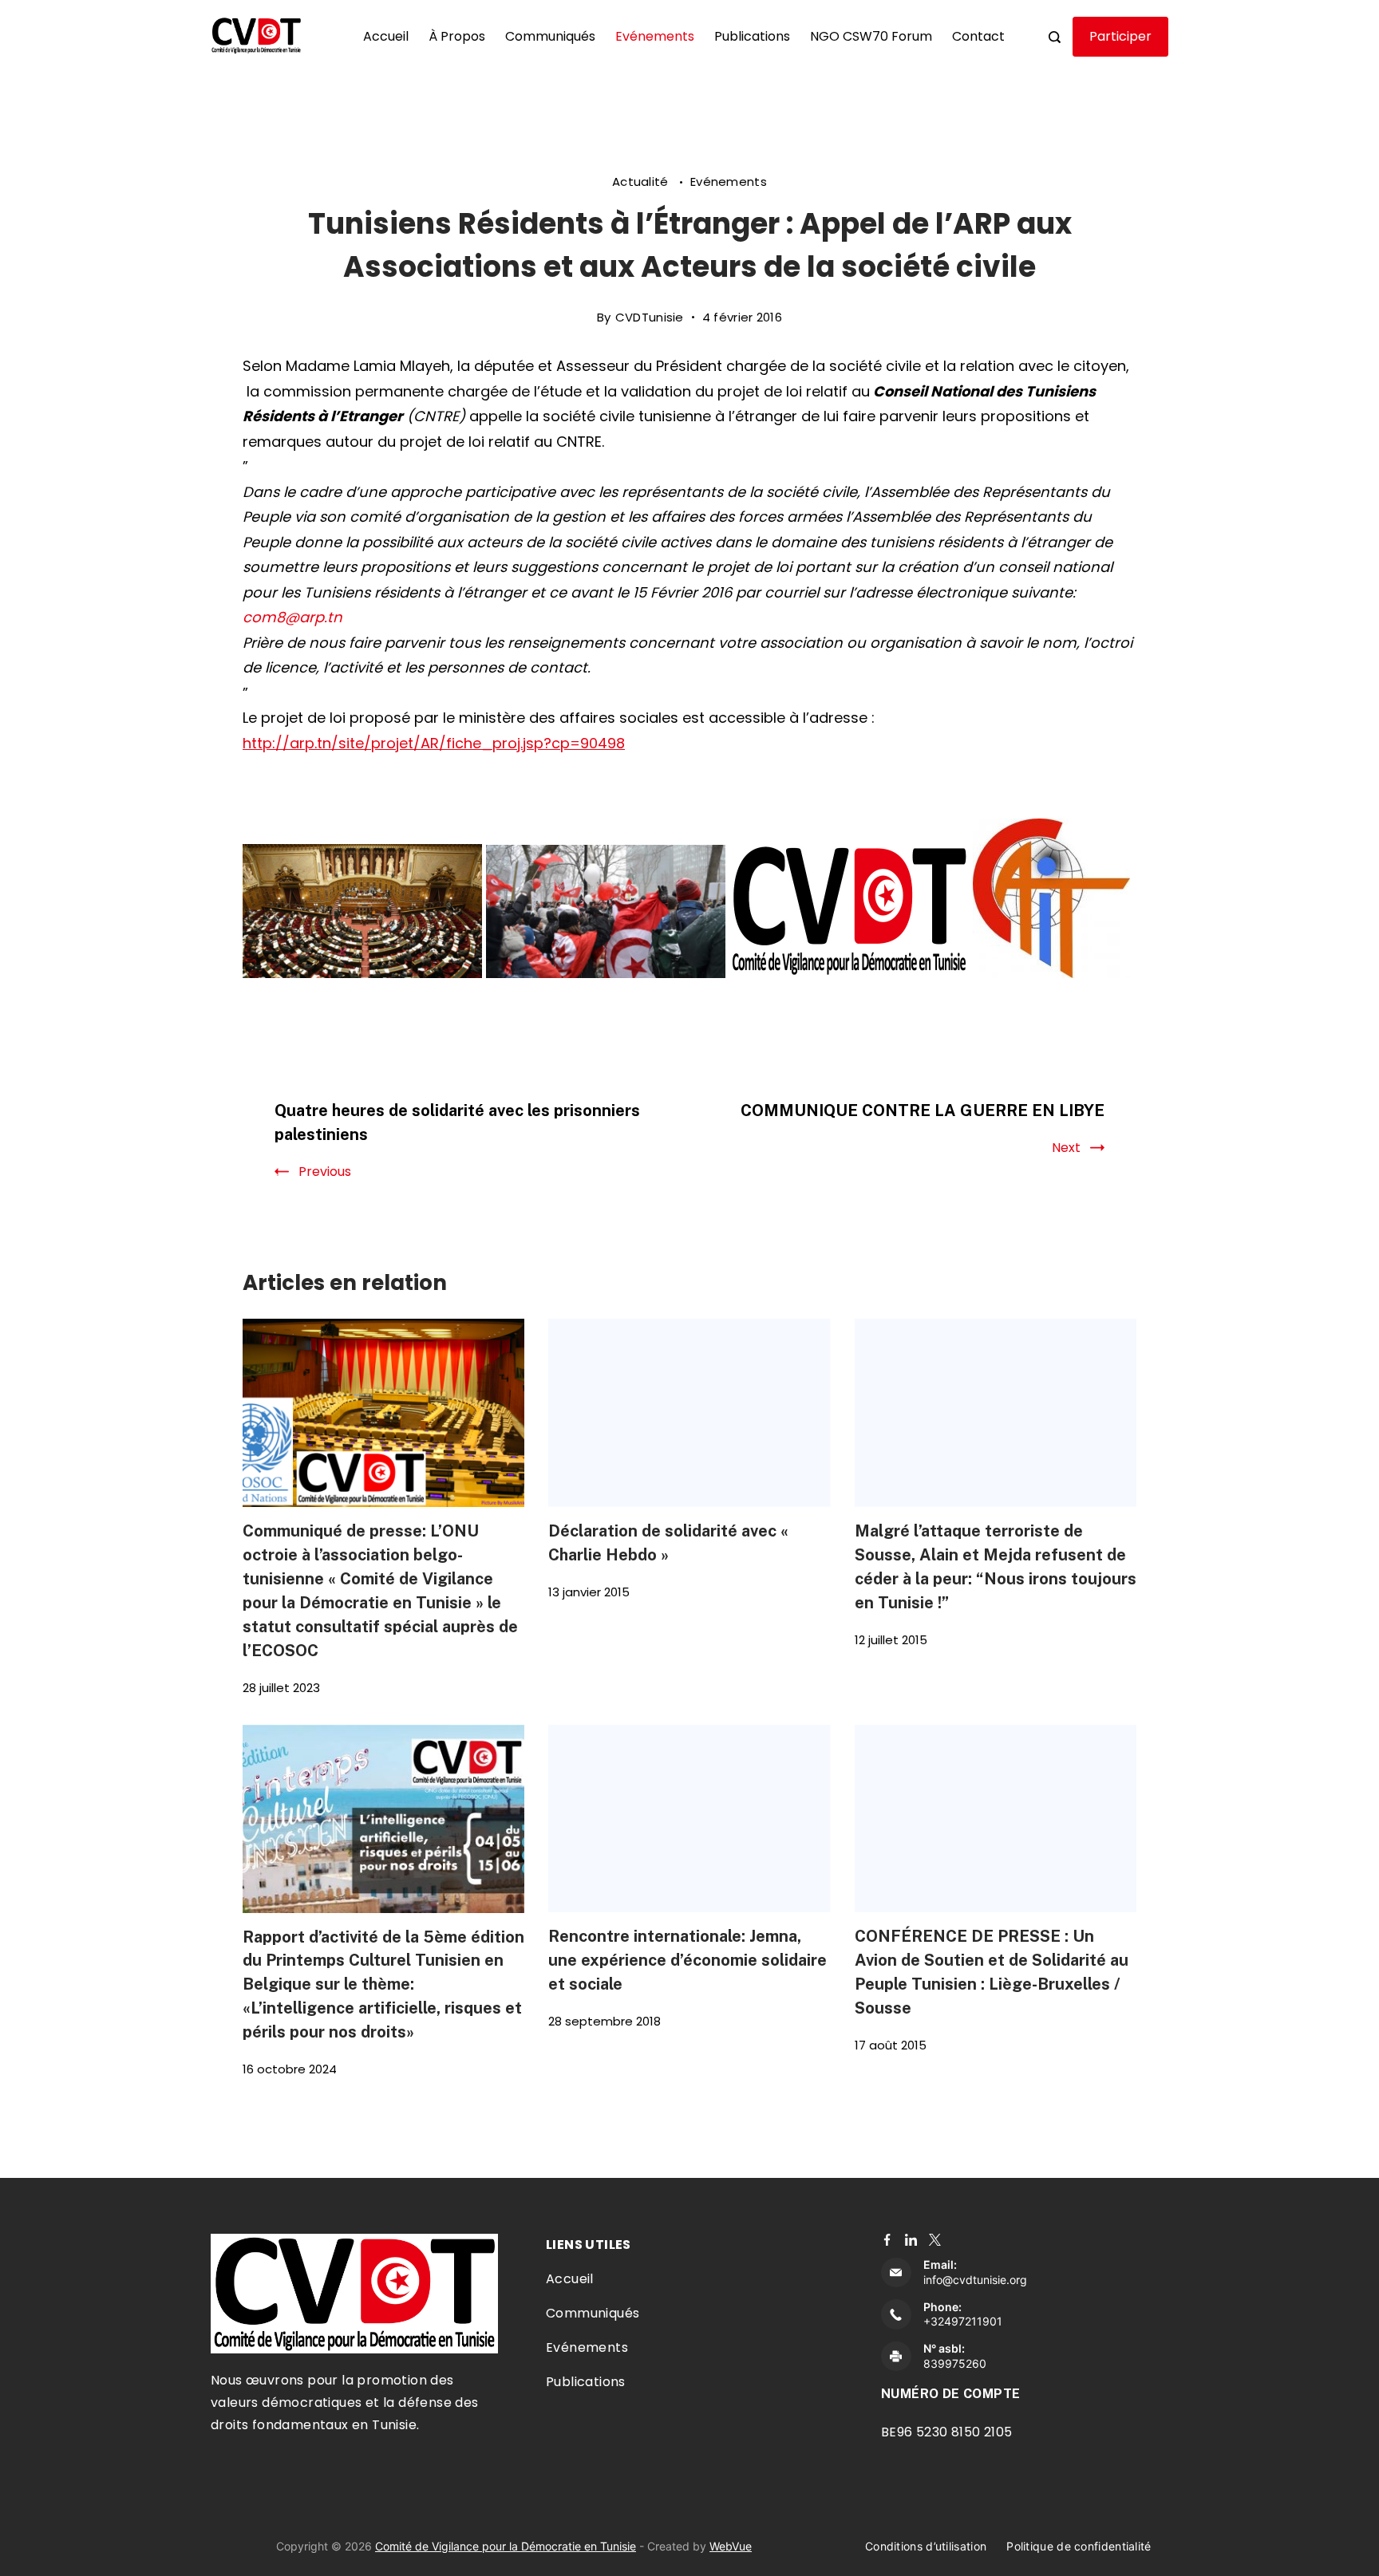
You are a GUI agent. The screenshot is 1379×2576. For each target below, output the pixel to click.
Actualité (642, 181)
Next (1066, 1148)
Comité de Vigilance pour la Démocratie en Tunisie (506, 2546)
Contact (978, 36)
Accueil (386, 36)
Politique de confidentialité (1079, 2546)
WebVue (731, 2546)
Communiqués (550, 36)
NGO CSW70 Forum (871, 36)
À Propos (457, 36)
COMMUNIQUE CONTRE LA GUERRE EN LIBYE (923, 1110)
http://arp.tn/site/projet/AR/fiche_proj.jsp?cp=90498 (434, 743)
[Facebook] (887, 2240)
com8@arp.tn (292, 617)
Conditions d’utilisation (926, 2546)
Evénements (655, 36)
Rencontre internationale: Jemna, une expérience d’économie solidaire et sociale (688, 1960)
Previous (325, 1172)
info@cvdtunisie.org (975, 2280)
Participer (1120, 36)
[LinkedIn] (911, 2240)
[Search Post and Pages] (1055, 37)
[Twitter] (935, 2240)
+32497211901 (963, 2321)
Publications (752, 36)
